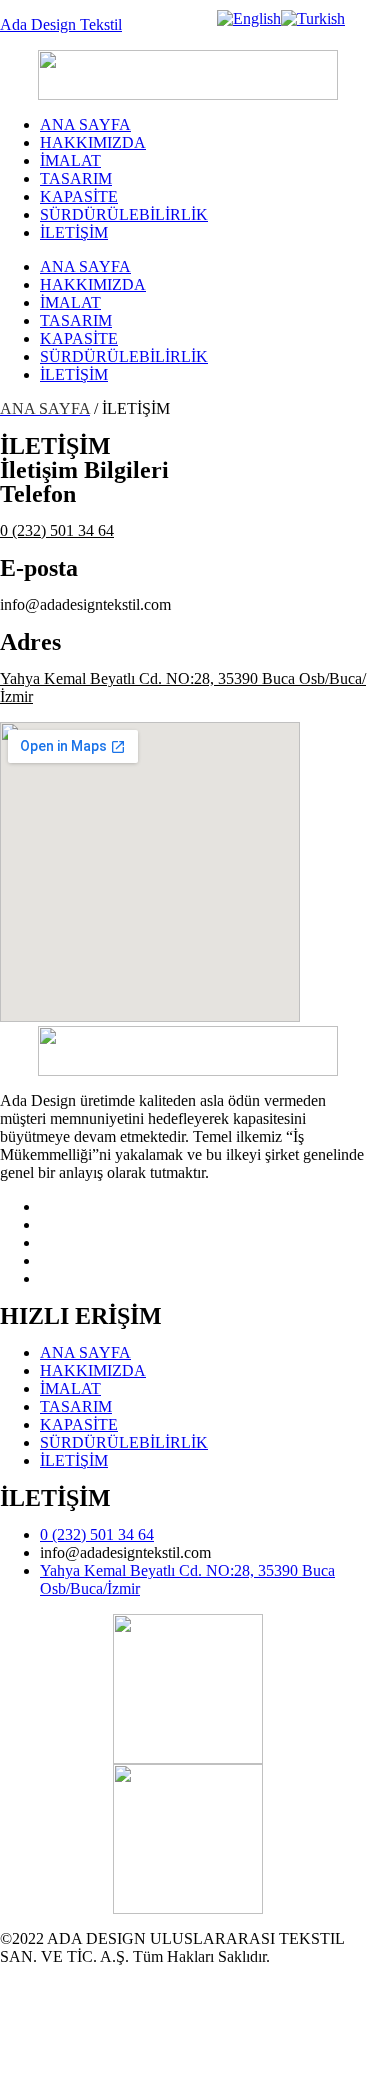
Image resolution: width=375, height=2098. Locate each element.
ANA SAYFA (85, 124)
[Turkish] (313, 18)
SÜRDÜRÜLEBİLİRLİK (124, 214)
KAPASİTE (79, 196)
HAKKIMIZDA (93, 142)
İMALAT (70, 160)
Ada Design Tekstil (61, 24)
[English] (249, 18)
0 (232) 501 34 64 (57, 530)
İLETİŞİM (74, 232)
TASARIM (76, 178)
